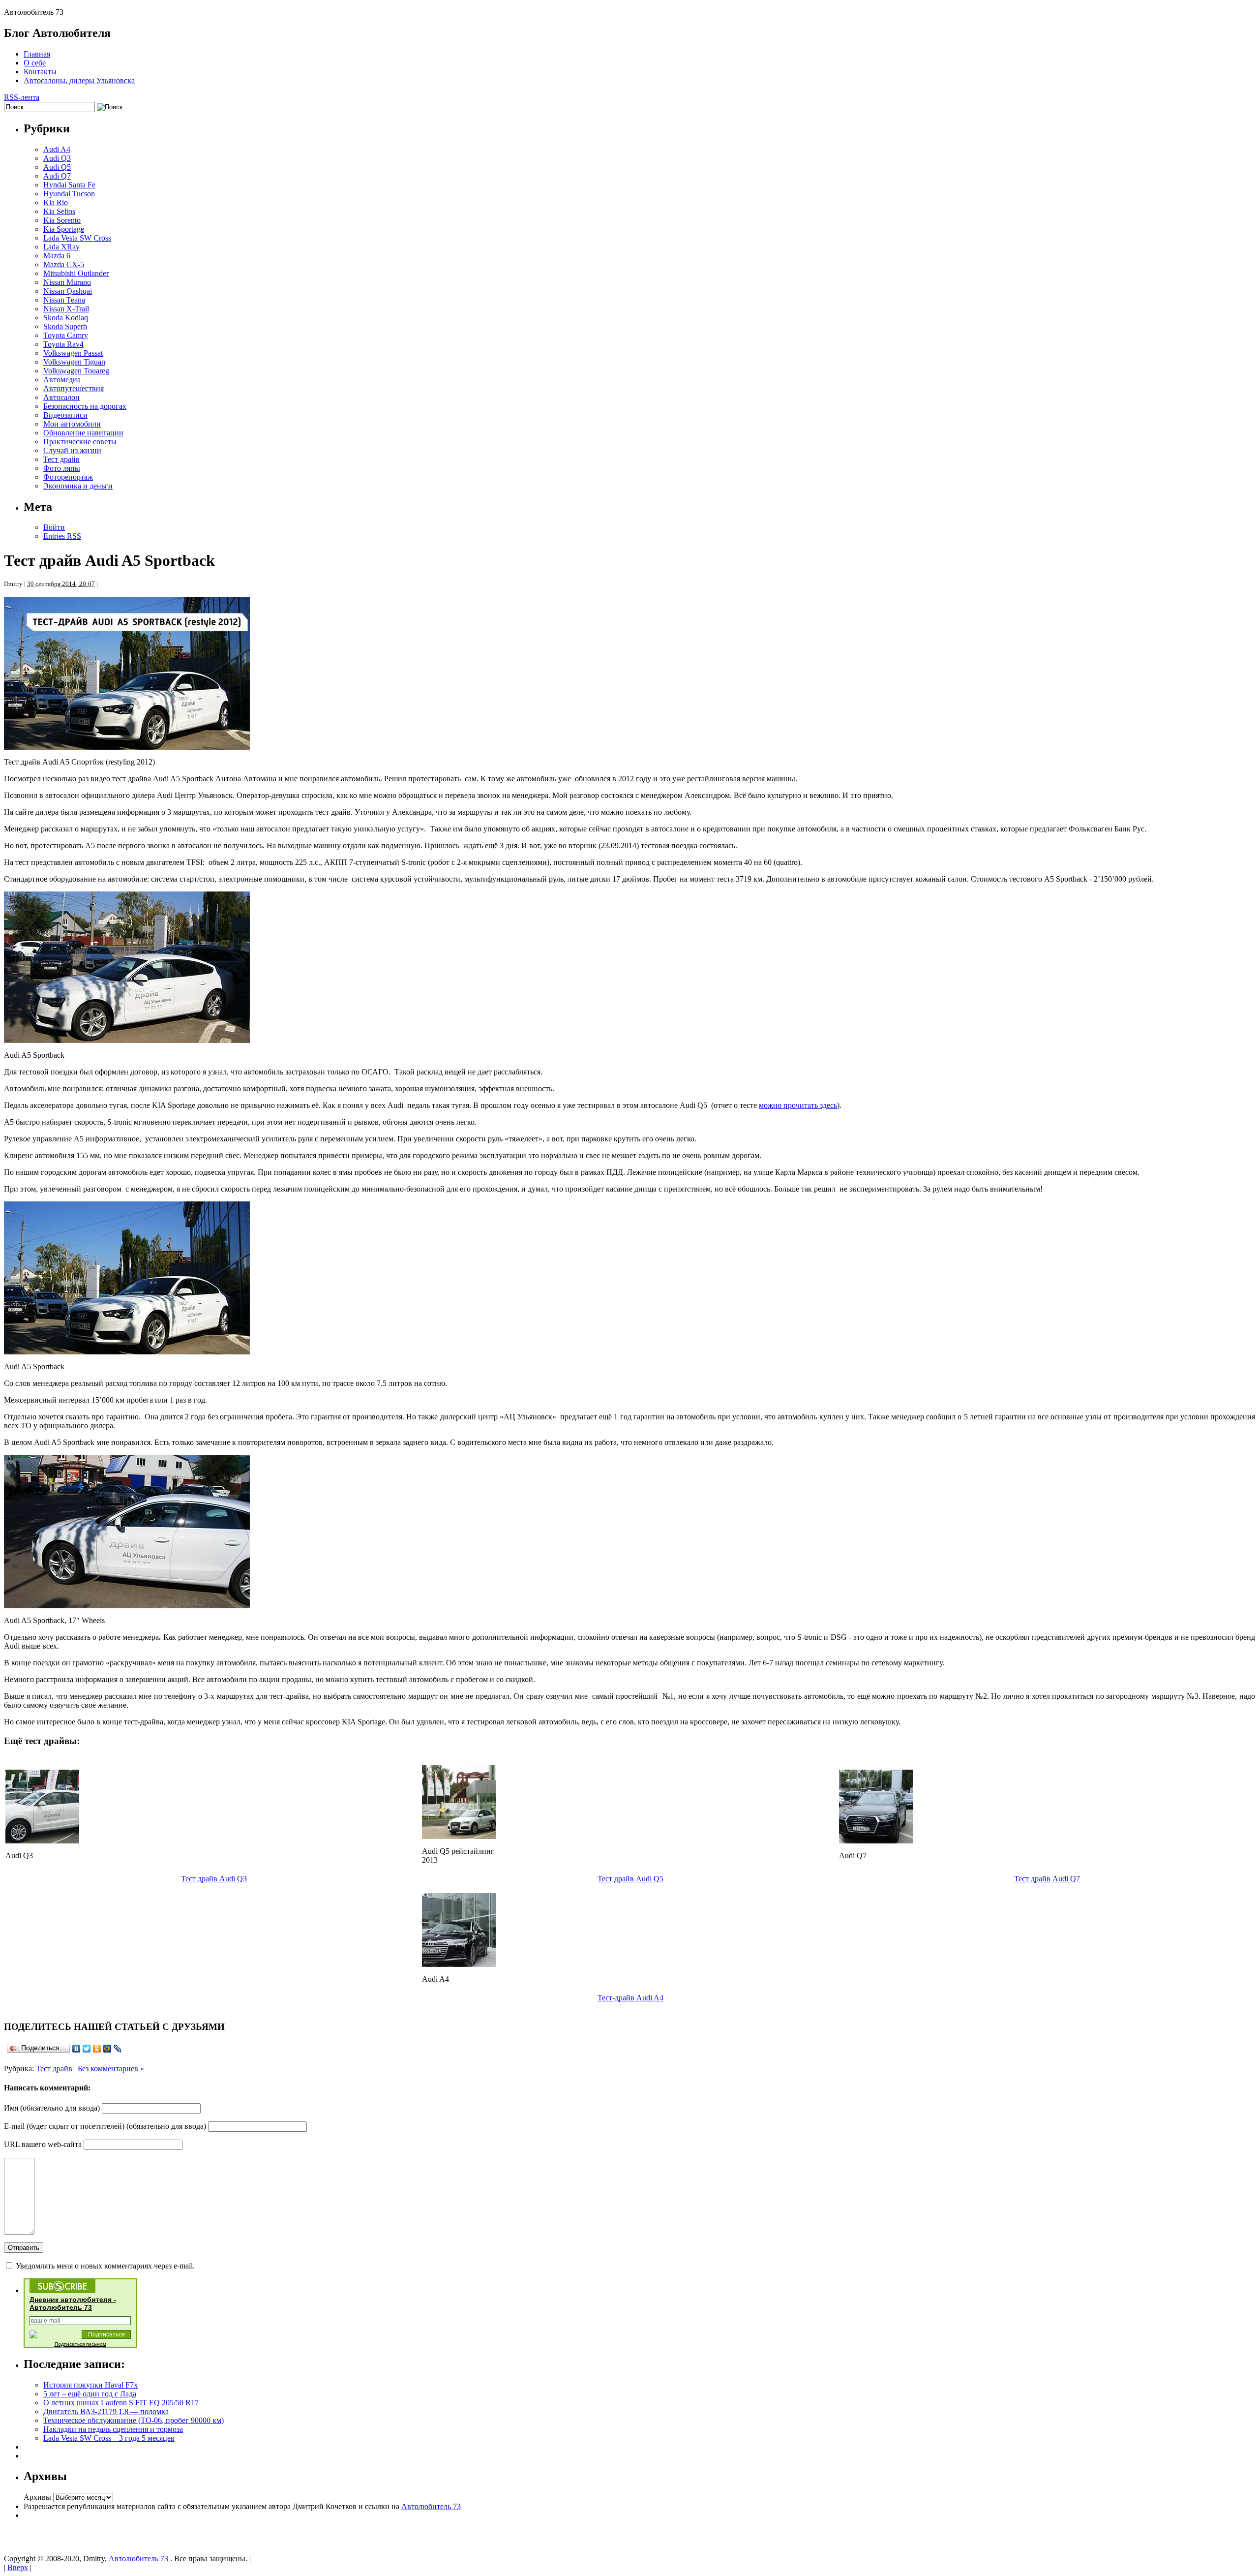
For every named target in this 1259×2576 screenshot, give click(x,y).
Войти (54, 527)
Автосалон (61, 397)
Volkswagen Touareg (76, 371)
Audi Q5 (57, 167)
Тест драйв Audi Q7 (1047, 1879)
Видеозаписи (65, 415)
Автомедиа (62, 380)
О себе (35, 63)
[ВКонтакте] (76, 2049)
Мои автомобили (72, 424)
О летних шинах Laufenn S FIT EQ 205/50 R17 (121, 2403)
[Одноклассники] (97, 2049)
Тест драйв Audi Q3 (214, 1879)
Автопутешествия (74, 388)
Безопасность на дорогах (85, 406)
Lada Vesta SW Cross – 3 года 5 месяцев (109, 2438)
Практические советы (80, 442)
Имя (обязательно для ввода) (52, 2108)
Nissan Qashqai (68, 291)
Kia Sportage (64, 229)
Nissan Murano (67, 282)
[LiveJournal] (118, 2049)
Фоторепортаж (68, 477)
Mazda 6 (57, 256)
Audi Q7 (57, 176)
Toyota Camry (66, 335)
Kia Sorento (62, 220)
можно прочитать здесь (798, 1105)
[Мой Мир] (107, 2049)
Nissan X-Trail (66, 309)
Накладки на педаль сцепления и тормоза (113, 2429)
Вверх (18, 2567)
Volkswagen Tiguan (74, 362)
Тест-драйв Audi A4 (630, 1998)
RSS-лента (22, 97)
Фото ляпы (62, 468)
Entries (62, 536)
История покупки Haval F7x (90, 2385)
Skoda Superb (65, 326)
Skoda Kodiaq (66, 318)
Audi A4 (57, 149)
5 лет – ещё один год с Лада (90, 2394)
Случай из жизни (72, 450)
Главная (37, 54)
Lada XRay (61, 247)
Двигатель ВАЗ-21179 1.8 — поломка (106, 2411)
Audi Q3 (57, 158)
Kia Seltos (59, 211)
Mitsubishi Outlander (76, 273)
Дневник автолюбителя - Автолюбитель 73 (73, 2303)
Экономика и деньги (78, 486)
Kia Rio (56, 202)
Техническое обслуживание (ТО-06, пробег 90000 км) (134, 2420)
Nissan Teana (64, 300)
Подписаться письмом (80, 2344)
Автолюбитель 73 (431, 2506)
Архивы (37, 2497)
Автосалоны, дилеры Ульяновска (79, 80)
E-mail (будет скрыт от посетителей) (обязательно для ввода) (105, 2126)
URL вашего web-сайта (43, 2144)
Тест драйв (61, 459)
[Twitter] (87, 2049)
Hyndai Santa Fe (69, 185)
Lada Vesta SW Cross (77, 238)
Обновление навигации (83, 433)
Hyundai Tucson (69, 194)
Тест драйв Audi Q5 (630, 1879)
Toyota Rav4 (63, 344)
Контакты (40, 72)
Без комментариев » (111, 2069)
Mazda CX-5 (64, 264)
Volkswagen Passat (73, 353)
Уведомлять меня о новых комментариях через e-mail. (105, 2266)
